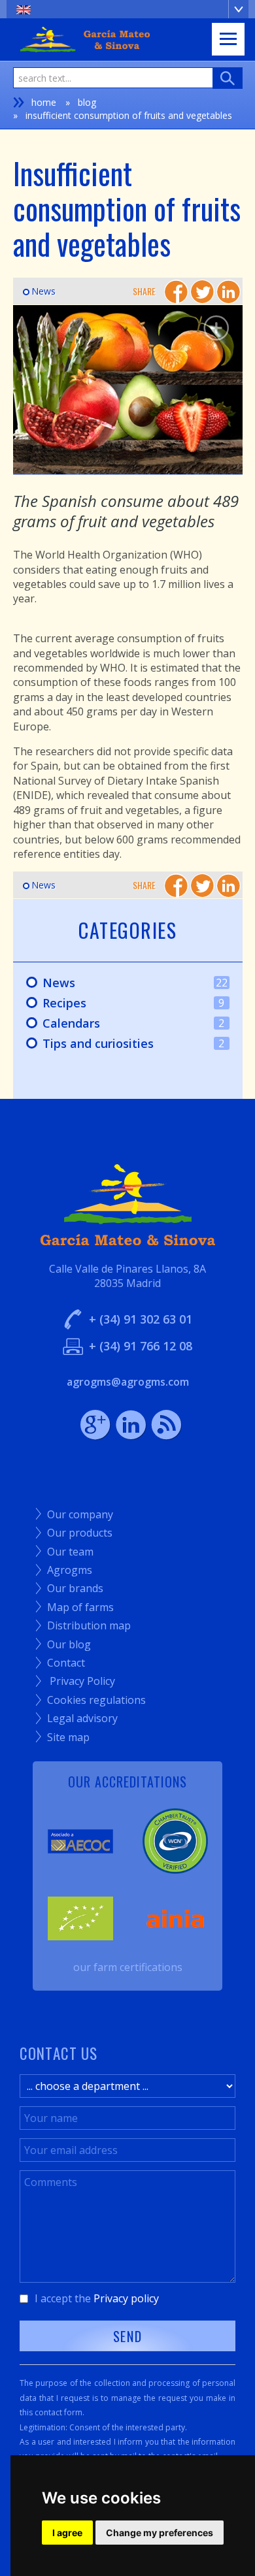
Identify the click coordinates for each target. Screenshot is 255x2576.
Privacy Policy (76, 1681)
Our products (74, 1533)
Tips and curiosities (119, 1044)
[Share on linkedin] (229, 292)
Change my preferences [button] (160, 2533)
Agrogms (64, 1570)
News (39, 291)
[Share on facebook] (176, 292)
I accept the (97, 2298)
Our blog (63, 1644)
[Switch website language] (127, 9)
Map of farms (75, 1607)
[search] (228, 78)
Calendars (119, 1024)
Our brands (70, 1588)
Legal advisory (77, 1718)
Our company (75, 1514)
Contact (60, 1663)
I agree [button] (67, 2533)
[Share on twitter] (202, 292)
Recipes (119, 1003)
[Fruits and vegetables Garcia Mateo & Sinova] (128, 390)
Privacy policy (126, 2298)
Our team (65, 1552)
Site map (63, 1737)
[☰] (228, 39)
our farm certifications (128, 1967)
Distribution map (83, 1625)
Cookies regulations (91, 1700)
